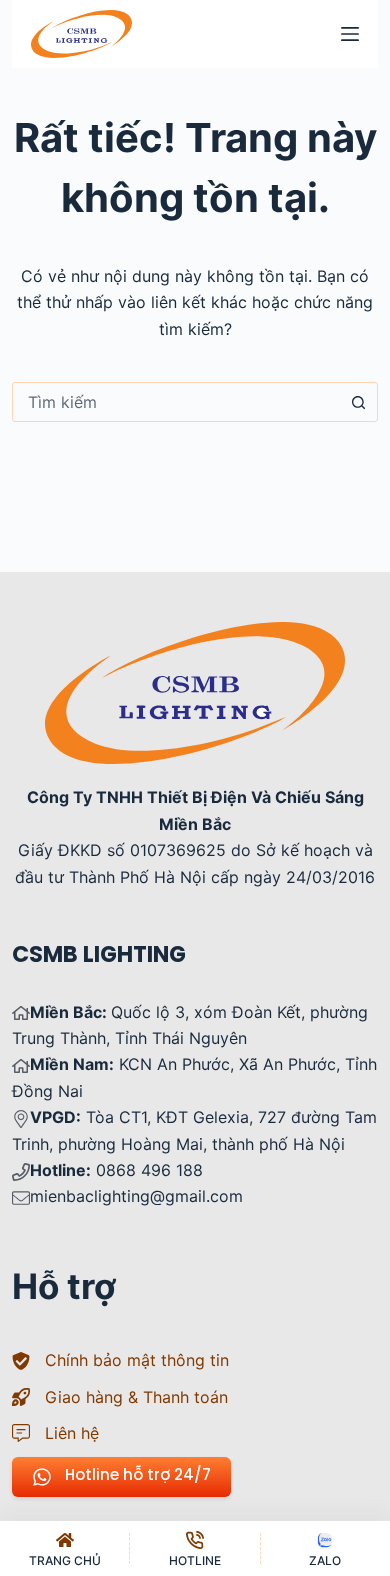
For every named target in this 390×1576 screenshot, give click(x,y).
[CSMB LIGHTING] (81, 34)
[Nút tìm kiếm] (358, 402)
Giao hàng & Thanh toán (136, 1397)
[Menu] (350, 34)
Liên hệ (72, 1433)
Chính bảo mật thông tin (137, 1360)
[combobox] (176, 402)
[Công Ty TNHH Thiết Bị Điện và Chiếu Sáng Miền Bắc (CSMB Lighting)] (195, 635)
